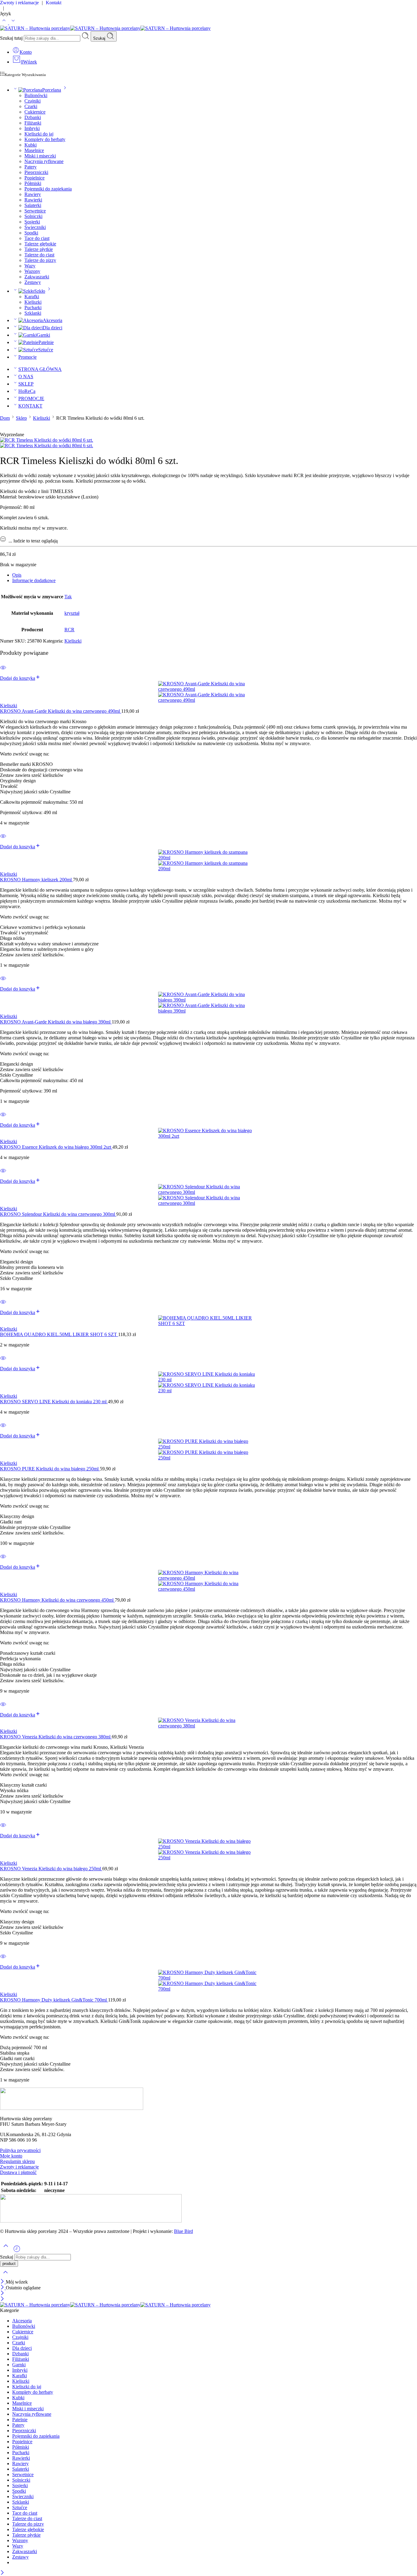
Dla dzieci (53, 328)
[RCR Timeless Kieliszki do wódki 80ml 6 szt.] (47, 440)
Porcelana (52, 90)
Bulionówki (36, 95)
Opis (17, 575)
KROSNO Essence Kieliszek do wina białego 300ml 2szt (56, 1147)
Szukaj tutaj (12, 38)
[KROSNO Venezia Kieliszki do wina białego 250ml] (209, 1850)
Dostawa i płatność (18, 2172)
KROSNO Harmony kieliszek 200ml (36, 880)
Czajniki (33, 101)
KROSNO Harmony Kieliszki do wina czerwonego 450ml (57, 1600)
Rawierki (33, 200)
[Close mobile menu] (2, 2299)
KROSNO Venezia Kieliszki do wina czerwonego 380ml (56, 1737)
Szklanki (33, 313)
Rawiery (33, 194)
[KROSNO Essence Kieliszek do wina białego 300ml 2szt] (209, 1133)
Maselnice (34, 150)
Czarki (31, 106)
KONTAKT (30, 406)
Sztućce (46, 350)
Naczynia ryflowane (44, 161)
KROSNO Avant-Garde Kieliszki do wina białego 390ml (56, 1022)
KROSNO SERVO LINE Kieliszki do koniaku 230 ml (54, 1402)
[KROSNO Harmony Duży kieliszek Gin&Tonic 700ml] (209, 1981)
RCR (69, 630)
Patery (31, 167)
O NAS (26, 377)
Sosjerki (32, 222)
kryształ (72, 613)
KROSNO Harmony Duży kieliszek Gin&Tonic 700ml (54, 2000)
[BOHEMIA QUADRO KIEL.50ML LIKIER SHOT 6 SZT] (209, 1321)
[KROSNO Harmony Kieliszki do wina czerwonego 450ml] (209, 1581)
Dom (5, 418)
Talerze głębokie (40, 244)
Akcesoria (53, 320)
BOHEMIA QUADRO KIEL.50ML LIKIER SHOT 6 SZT (59, 1334)
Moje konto (11, 2156)
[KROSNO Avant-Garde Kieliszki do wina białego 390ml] (209, 1003)
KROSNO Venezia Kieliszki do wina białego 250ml (51, 1869)
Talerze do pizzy (40, 260)
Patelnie (46, 342)
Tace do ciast (37, 238)
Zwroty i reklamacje (19, 2167)
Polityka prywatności (20, 2150)
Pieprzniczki (36, 172)
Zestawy (33, 282)
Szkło (40, 291)
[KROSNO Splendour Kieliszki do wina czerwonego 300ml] (209, 1195)
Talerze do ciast (39, 255)
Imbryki (32, 128)
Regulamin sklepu (17, 2161)
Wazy (30, 266)
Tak (68, 597)
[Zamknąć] (3, 2282)
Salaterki (33, 205)
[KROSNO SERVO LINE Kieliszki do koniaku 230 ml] (209, 1382)
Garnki (43, 335)
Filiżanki (33, 123)
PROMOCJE (31, 399)
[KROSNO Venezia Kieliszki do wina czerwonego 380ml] (209, 1723)
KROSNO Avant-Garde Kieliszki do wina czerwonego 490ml (61, 711)
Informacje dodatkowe (34, 580)
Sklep (21, 418)
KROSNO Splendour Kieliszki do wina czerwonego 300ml (58, 1214)
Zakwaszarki (37, 277)
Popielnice (34, 178)
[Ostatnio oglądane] (17, 2251)
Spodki (31, 233)
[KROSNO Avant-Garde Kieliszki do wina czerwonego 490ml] (209, 692)
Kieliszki (33, 302)
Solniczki (33, 216)
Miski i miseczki (40, 156)
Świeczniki (35, 227)
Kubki (31, 145)
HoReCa (27, 391)
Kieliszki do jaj (39, 134)
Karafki (32, 297)
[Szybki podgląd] (3, 671)
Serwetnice (35, 211)
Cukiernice (35, 112)
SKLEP (26, 384)
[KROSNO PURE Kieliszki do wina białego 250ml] (209, 1450)
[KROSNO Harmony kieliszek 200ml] (209, 860)
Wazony (32, 271)
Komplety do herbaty (45, 139)
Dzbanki (33, 117)
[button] (20, 678)
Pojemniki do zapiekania (48, 189)
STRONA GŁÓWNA (40, 369)
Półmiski (33, 183)
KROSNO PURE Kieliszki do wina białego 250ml (50, 1469)
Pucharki (33, 308)
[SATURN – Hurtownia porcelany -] (105, 28)
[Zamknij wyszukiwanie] (5, 2276)
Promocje (27, 357)
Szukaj (100, 38)
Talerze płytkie (39, 249)
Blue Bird (183, 2231)
